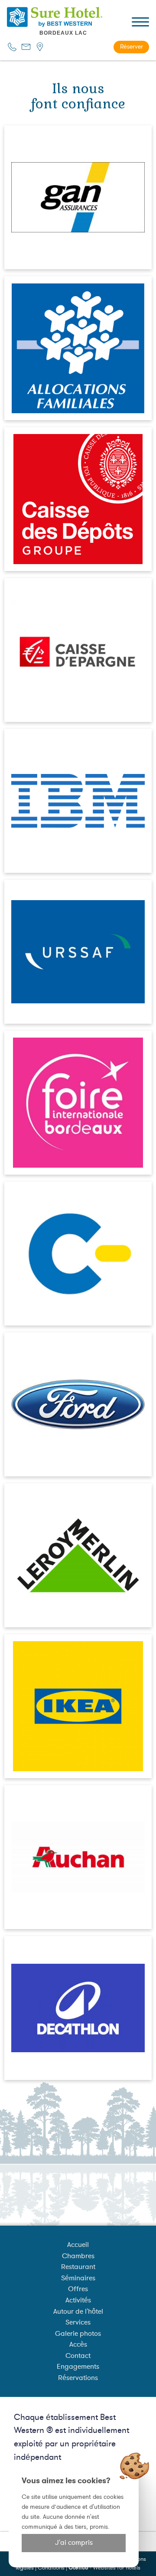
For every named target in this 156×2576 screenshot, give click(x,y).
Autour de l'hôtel (78, 2312)
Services (78, 2322)
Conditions (51, 2568)
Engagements (78, 2367)
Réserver (132, 47)
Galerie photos (78, 2334)
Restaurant (78, 2267)
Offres (78, 2289)
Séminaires (78, 2278)
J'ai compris (74, 2543)
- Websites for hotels (104, 2568)
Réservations (78, 2378)
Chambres (78, 2256)
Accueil (78, 2245)
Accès (78, 2344)
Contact (78, 2356)
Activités (78, 2300)
